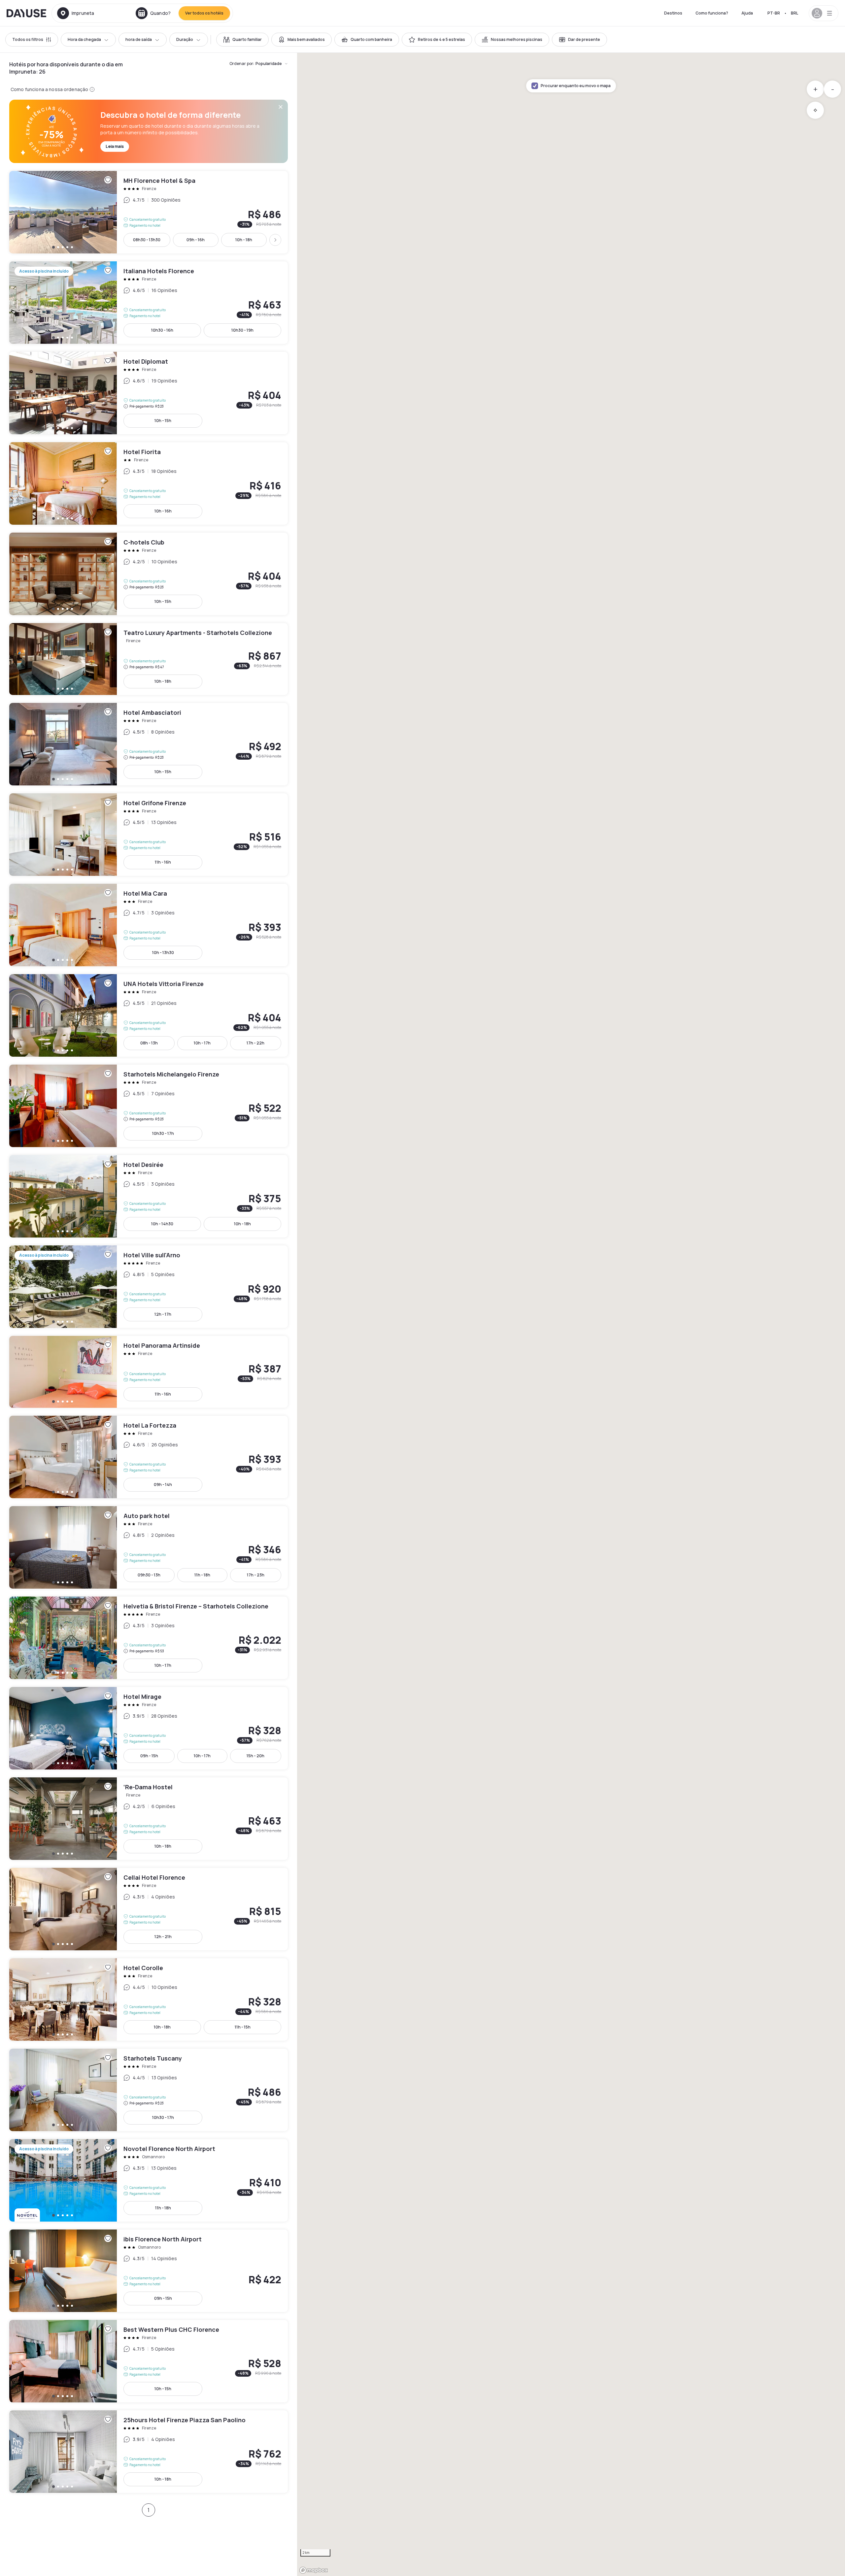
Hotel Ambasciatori (149, 744)
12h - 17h (163, 1314)
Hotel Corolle (149, 1999)
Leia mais (115, 146)
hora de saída (139, 39)
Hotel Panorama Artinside (149, 1372)
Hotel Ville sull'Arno (149, 1287)
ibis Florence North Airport (149, 2271)
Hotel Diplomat (149, 393)
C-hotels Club (149, 574)
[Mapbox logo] (314, 2570)
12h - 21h (163, 1937)
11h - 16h (163, 862)
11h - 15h (243, 2027)
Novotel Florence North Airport (149, 2180)
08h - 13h (149, 1043)
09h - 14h (163, 1485)
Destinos (673, 13)
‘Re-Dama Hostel (149, 1819)
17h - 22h (255, 1043)
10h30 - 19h (242, 330)
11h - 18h (202, 1575)
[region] (571, 1314)
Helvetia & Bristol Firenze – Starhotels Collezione (149, 1638)
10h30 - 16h (162, 330)
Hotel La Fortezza (149, 1457)
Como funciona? (712, 13)
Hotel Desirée (149, 1196)
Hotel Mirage (149, 1728)
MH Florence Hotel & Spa (149, 212)
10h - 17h (202, 1043)
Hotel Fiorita (149, 483)
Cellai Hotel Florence (149, 1909)
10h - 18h (244, 240)
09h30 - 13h (149, 1575)
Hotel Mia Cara (149, 925)
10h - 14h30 (162, 1224)
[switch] (242, 40)
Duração (185, 39)
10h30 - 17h (163, 1133)
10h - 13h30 (163, 953)
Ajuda (747, 13)
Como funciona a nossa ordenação (49, 89)
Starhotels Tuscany (149, 2090)
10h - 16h (163, 511)
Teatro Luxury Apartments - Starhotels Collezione (149, 659)
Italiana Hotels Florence (149, 303)
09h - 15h (149, 1756)
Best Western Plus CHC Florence (149, 2361)
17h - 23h (256, 1575)
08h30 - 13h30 (147, 240)
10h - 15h (163, 421)
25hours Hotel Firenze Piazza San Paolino (149, 2452)
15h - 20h (255, 1756)
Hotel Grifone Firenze (149, 835)
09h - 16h (196, 240)
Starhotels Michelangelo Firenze (149, 1106)
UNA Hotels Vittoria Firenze (149, 1015)
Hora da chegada (84, 39)
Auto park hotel (149, 1547)
